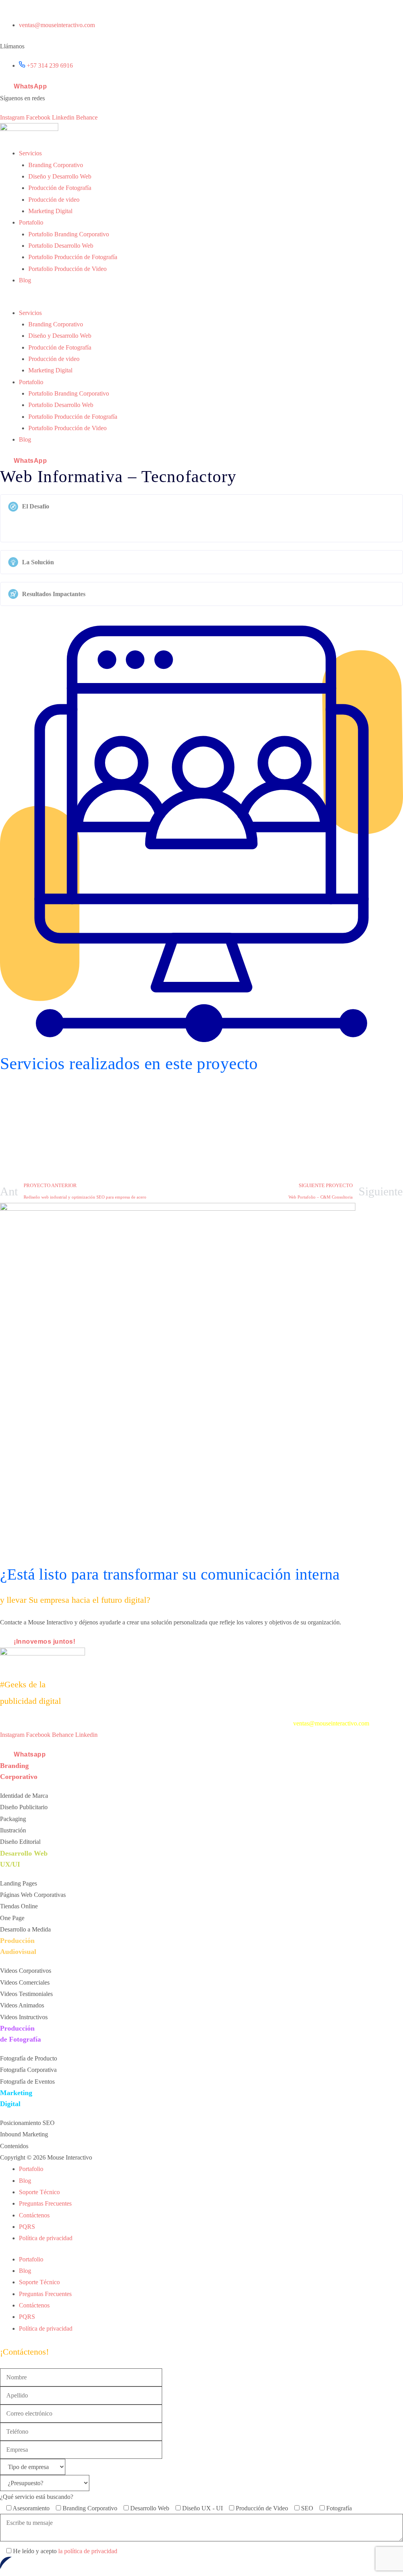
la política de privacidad (88, 2551)
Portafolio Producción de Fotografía (73, 257)
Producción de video (54, 200)
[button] (201, 301)
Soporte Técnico (39, 2192)
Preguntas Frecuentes (45, 2203)
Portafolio (31, 2169)
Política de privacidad (46, 2238)
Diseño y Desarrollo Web (60, 176)
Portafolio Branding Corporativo (69, 234)
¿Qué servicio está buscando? (37, 2497)
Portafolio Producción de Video (67, 269)
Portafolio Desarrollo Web (61, 246)
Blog (25, 280)
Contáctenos (34, 2215)
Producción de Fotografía (60, 188)
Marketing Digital (50, 211)
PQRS (27, 2227)
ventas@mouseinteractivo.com (331, 1723)
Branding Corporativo (56, 165)
